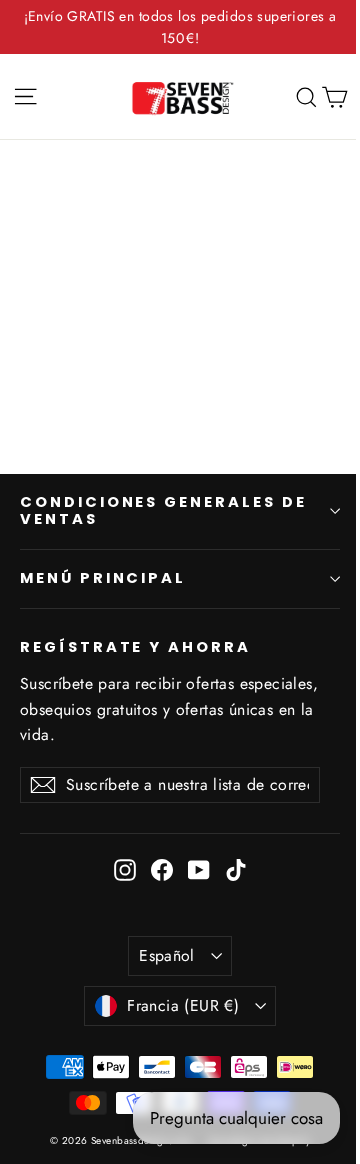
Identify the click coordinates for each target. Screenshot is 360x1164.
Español (167, 955)
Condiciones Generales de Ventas (163, 511)
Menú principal (103, 578)
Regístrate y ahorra (135, 647)
